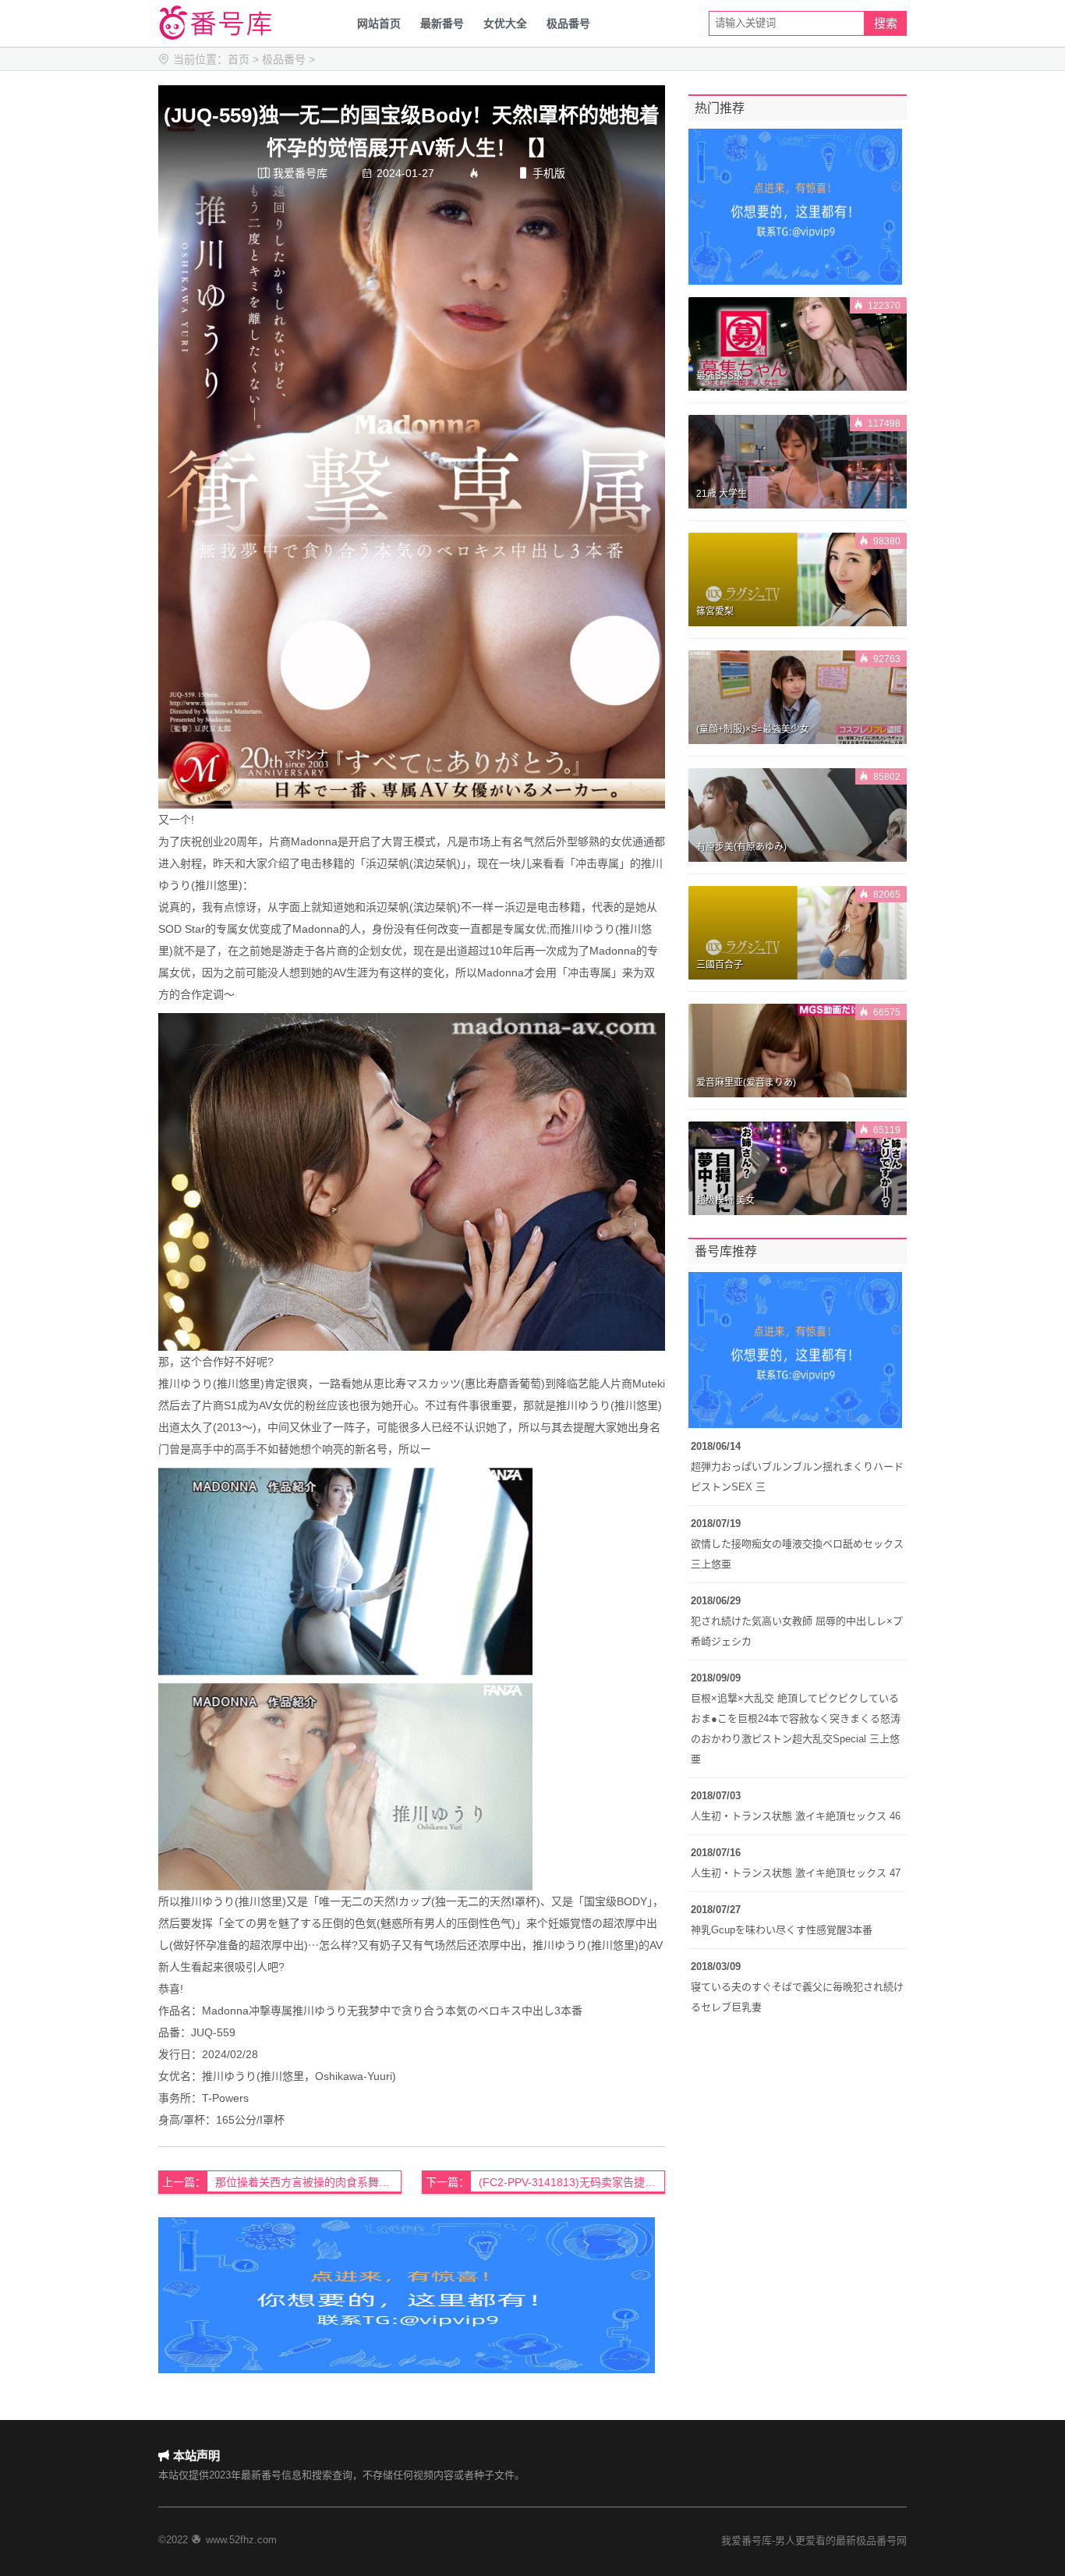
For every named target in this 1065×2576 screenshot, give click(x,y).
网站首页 (379, 23)
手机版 (541, 173)
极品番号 (568, 23)
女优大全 (505, 23)
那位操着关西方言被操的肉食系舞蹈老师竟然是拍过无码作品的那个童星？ (308, 2182)
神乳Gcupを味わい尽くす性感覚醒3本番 (782, 1930)
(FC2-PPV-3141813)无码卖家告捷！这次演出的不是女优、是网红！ (572, 2182)
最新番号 (442, 23)
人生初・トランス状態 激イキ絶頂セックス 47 (796, 1873)
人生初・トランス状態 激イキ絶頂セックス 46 (796, 1816)
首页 (239, 59)
